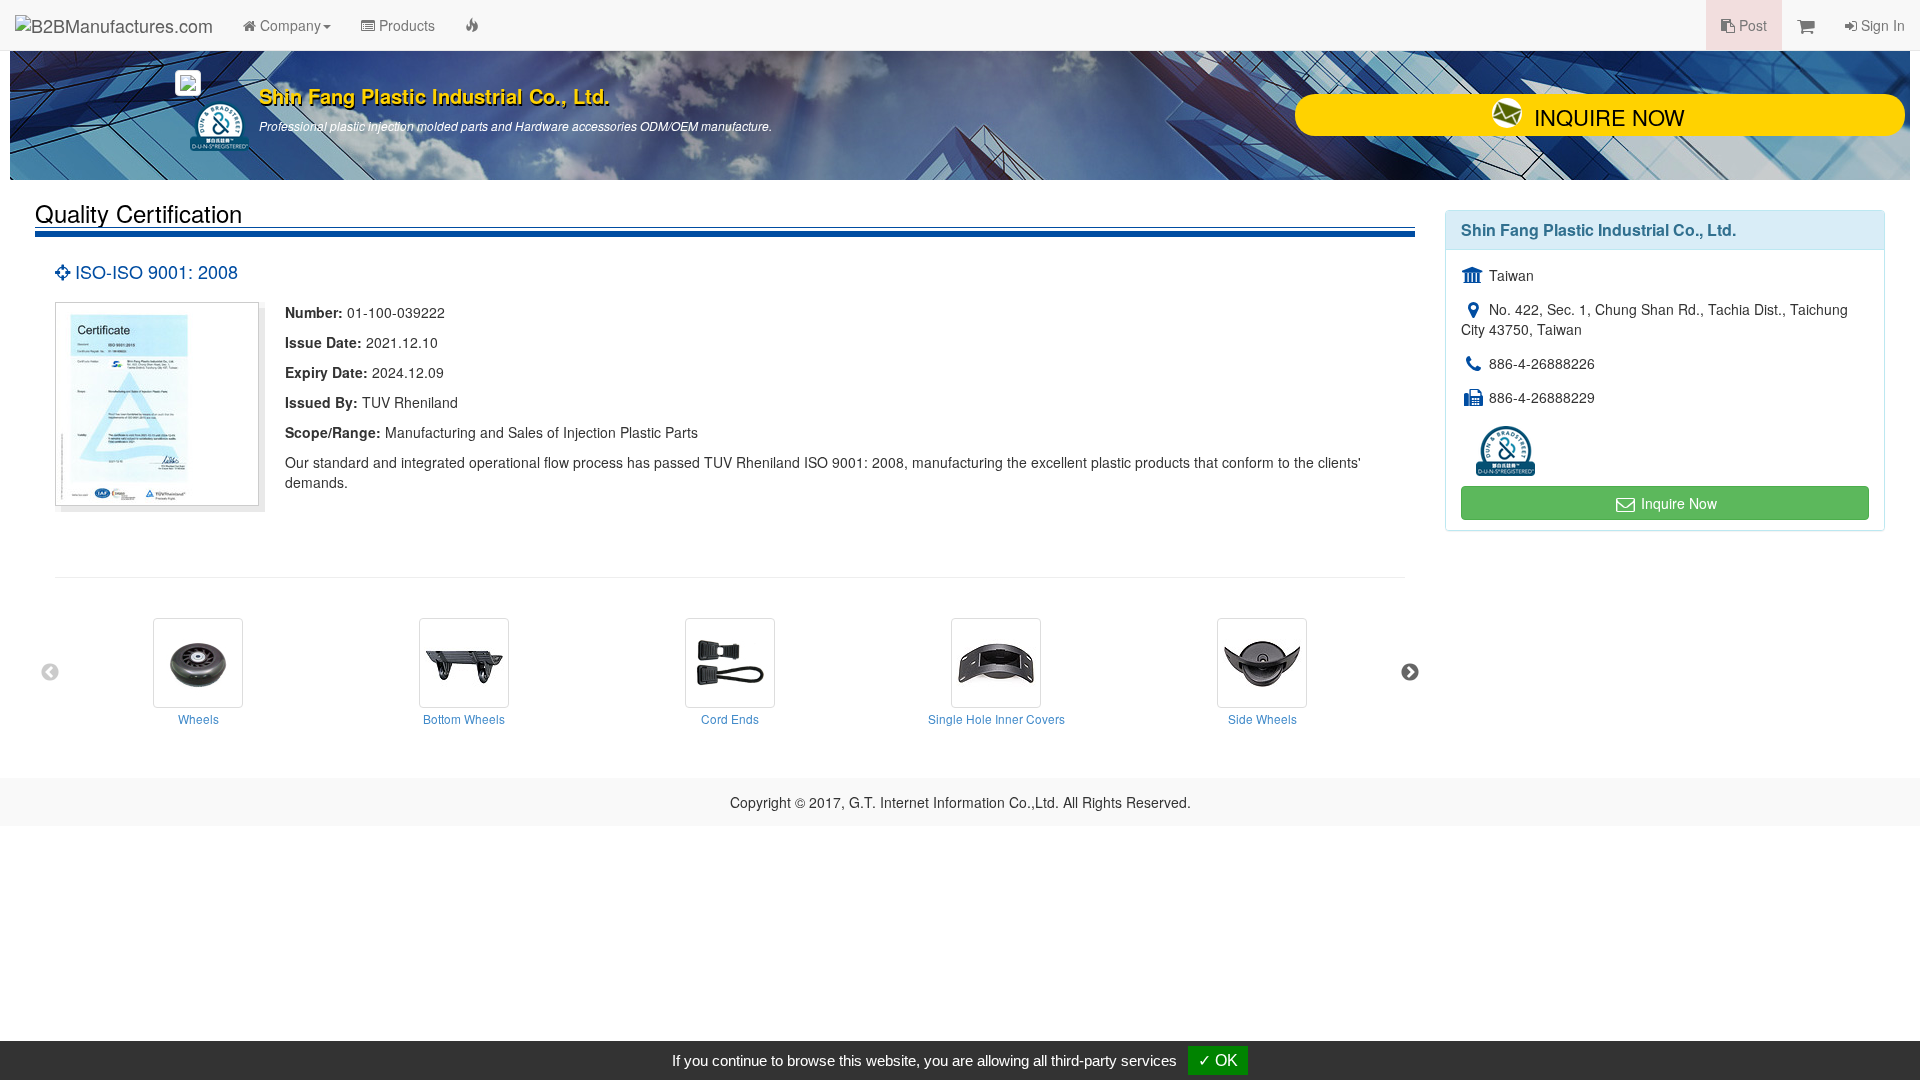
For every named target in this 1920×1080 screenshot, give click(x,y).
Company (288, 25)
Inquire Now (1609, 116)
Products (405, 25)
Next (1410, 673)
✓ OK (1218, 1060)
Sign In (1881, 25)
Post (1751, 25)
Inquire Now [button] (1677, 503)
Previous (50, 673)
